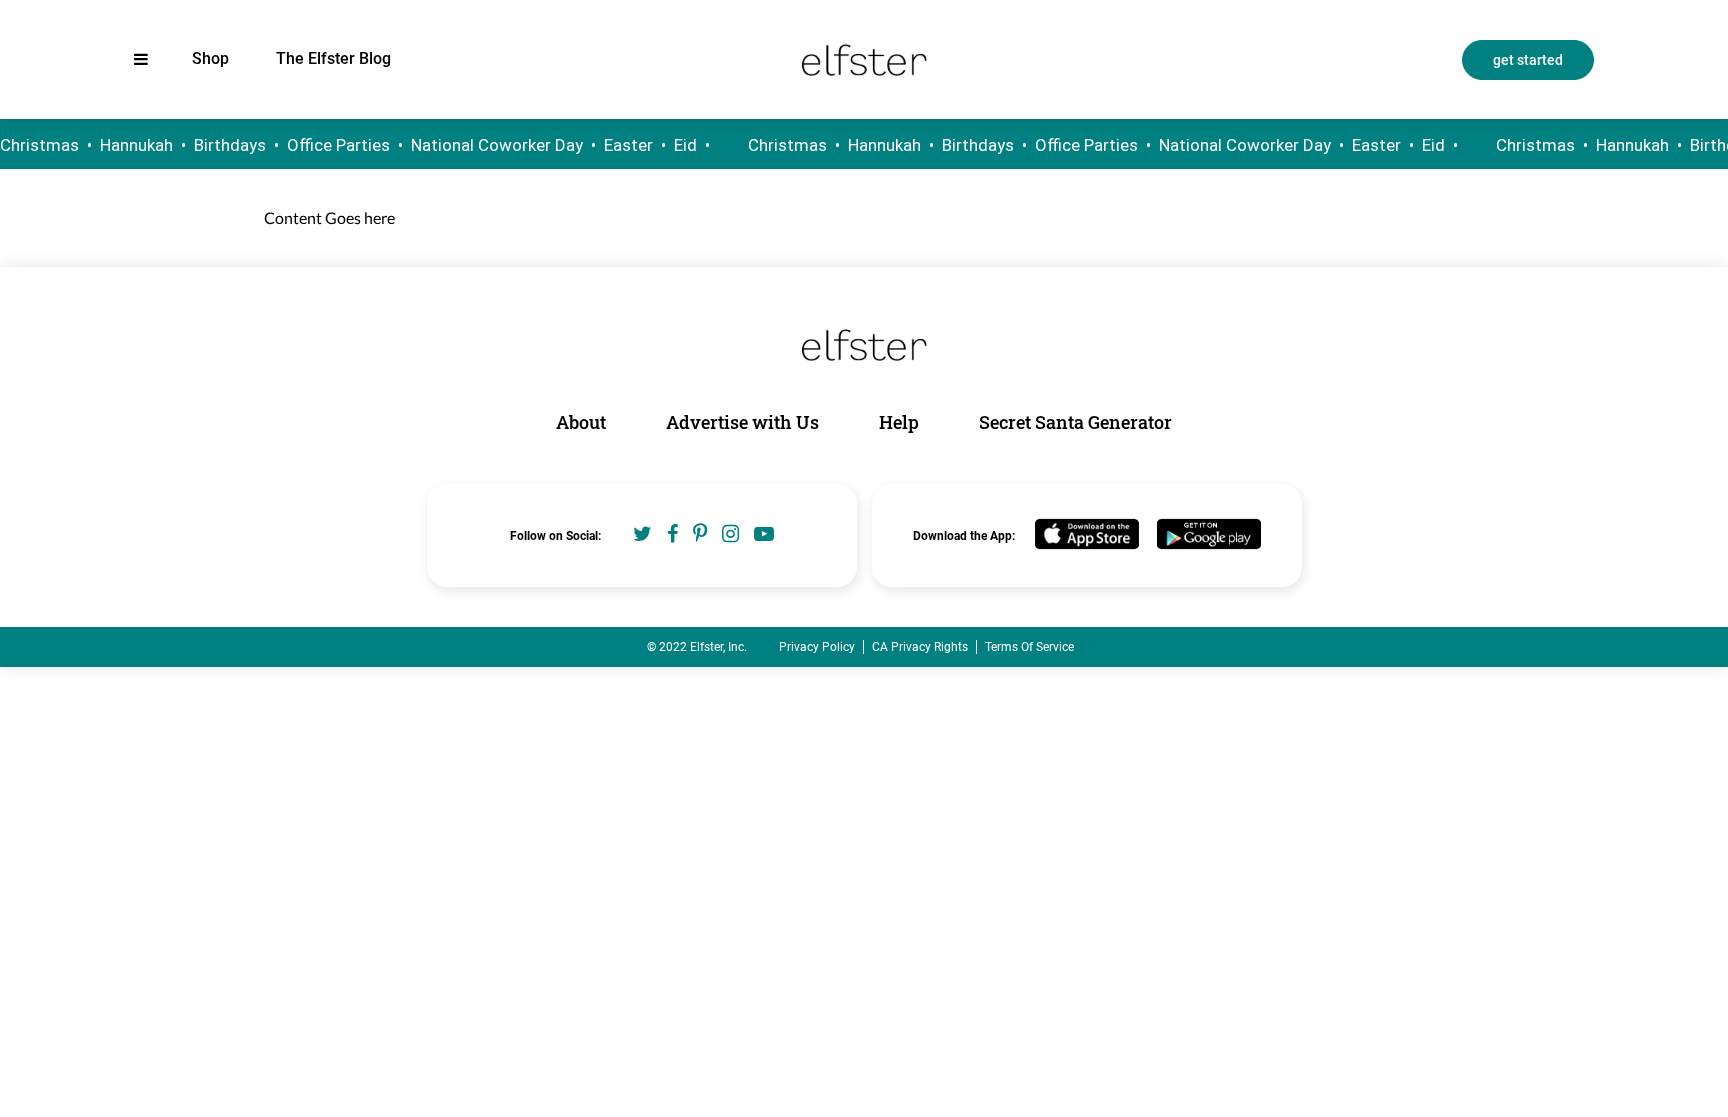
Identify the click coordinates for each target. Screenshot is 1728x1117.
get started (1528, 60)
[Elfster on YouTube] (764, 534)
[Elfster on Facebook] (672, 534)
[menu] (141, 59)
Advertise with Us (742, 422)
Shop (210, 58)
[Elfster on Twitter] (642, 534)
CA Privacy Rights (920, 647)
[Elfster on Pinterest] (700, 534)
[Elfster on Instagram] (730, 534)
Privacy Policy (817, 647)
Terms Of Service (1029, 647)
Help (899, 422)
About (581, 422)
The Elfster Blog (333, 58)
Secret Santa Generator (1075, 422)
